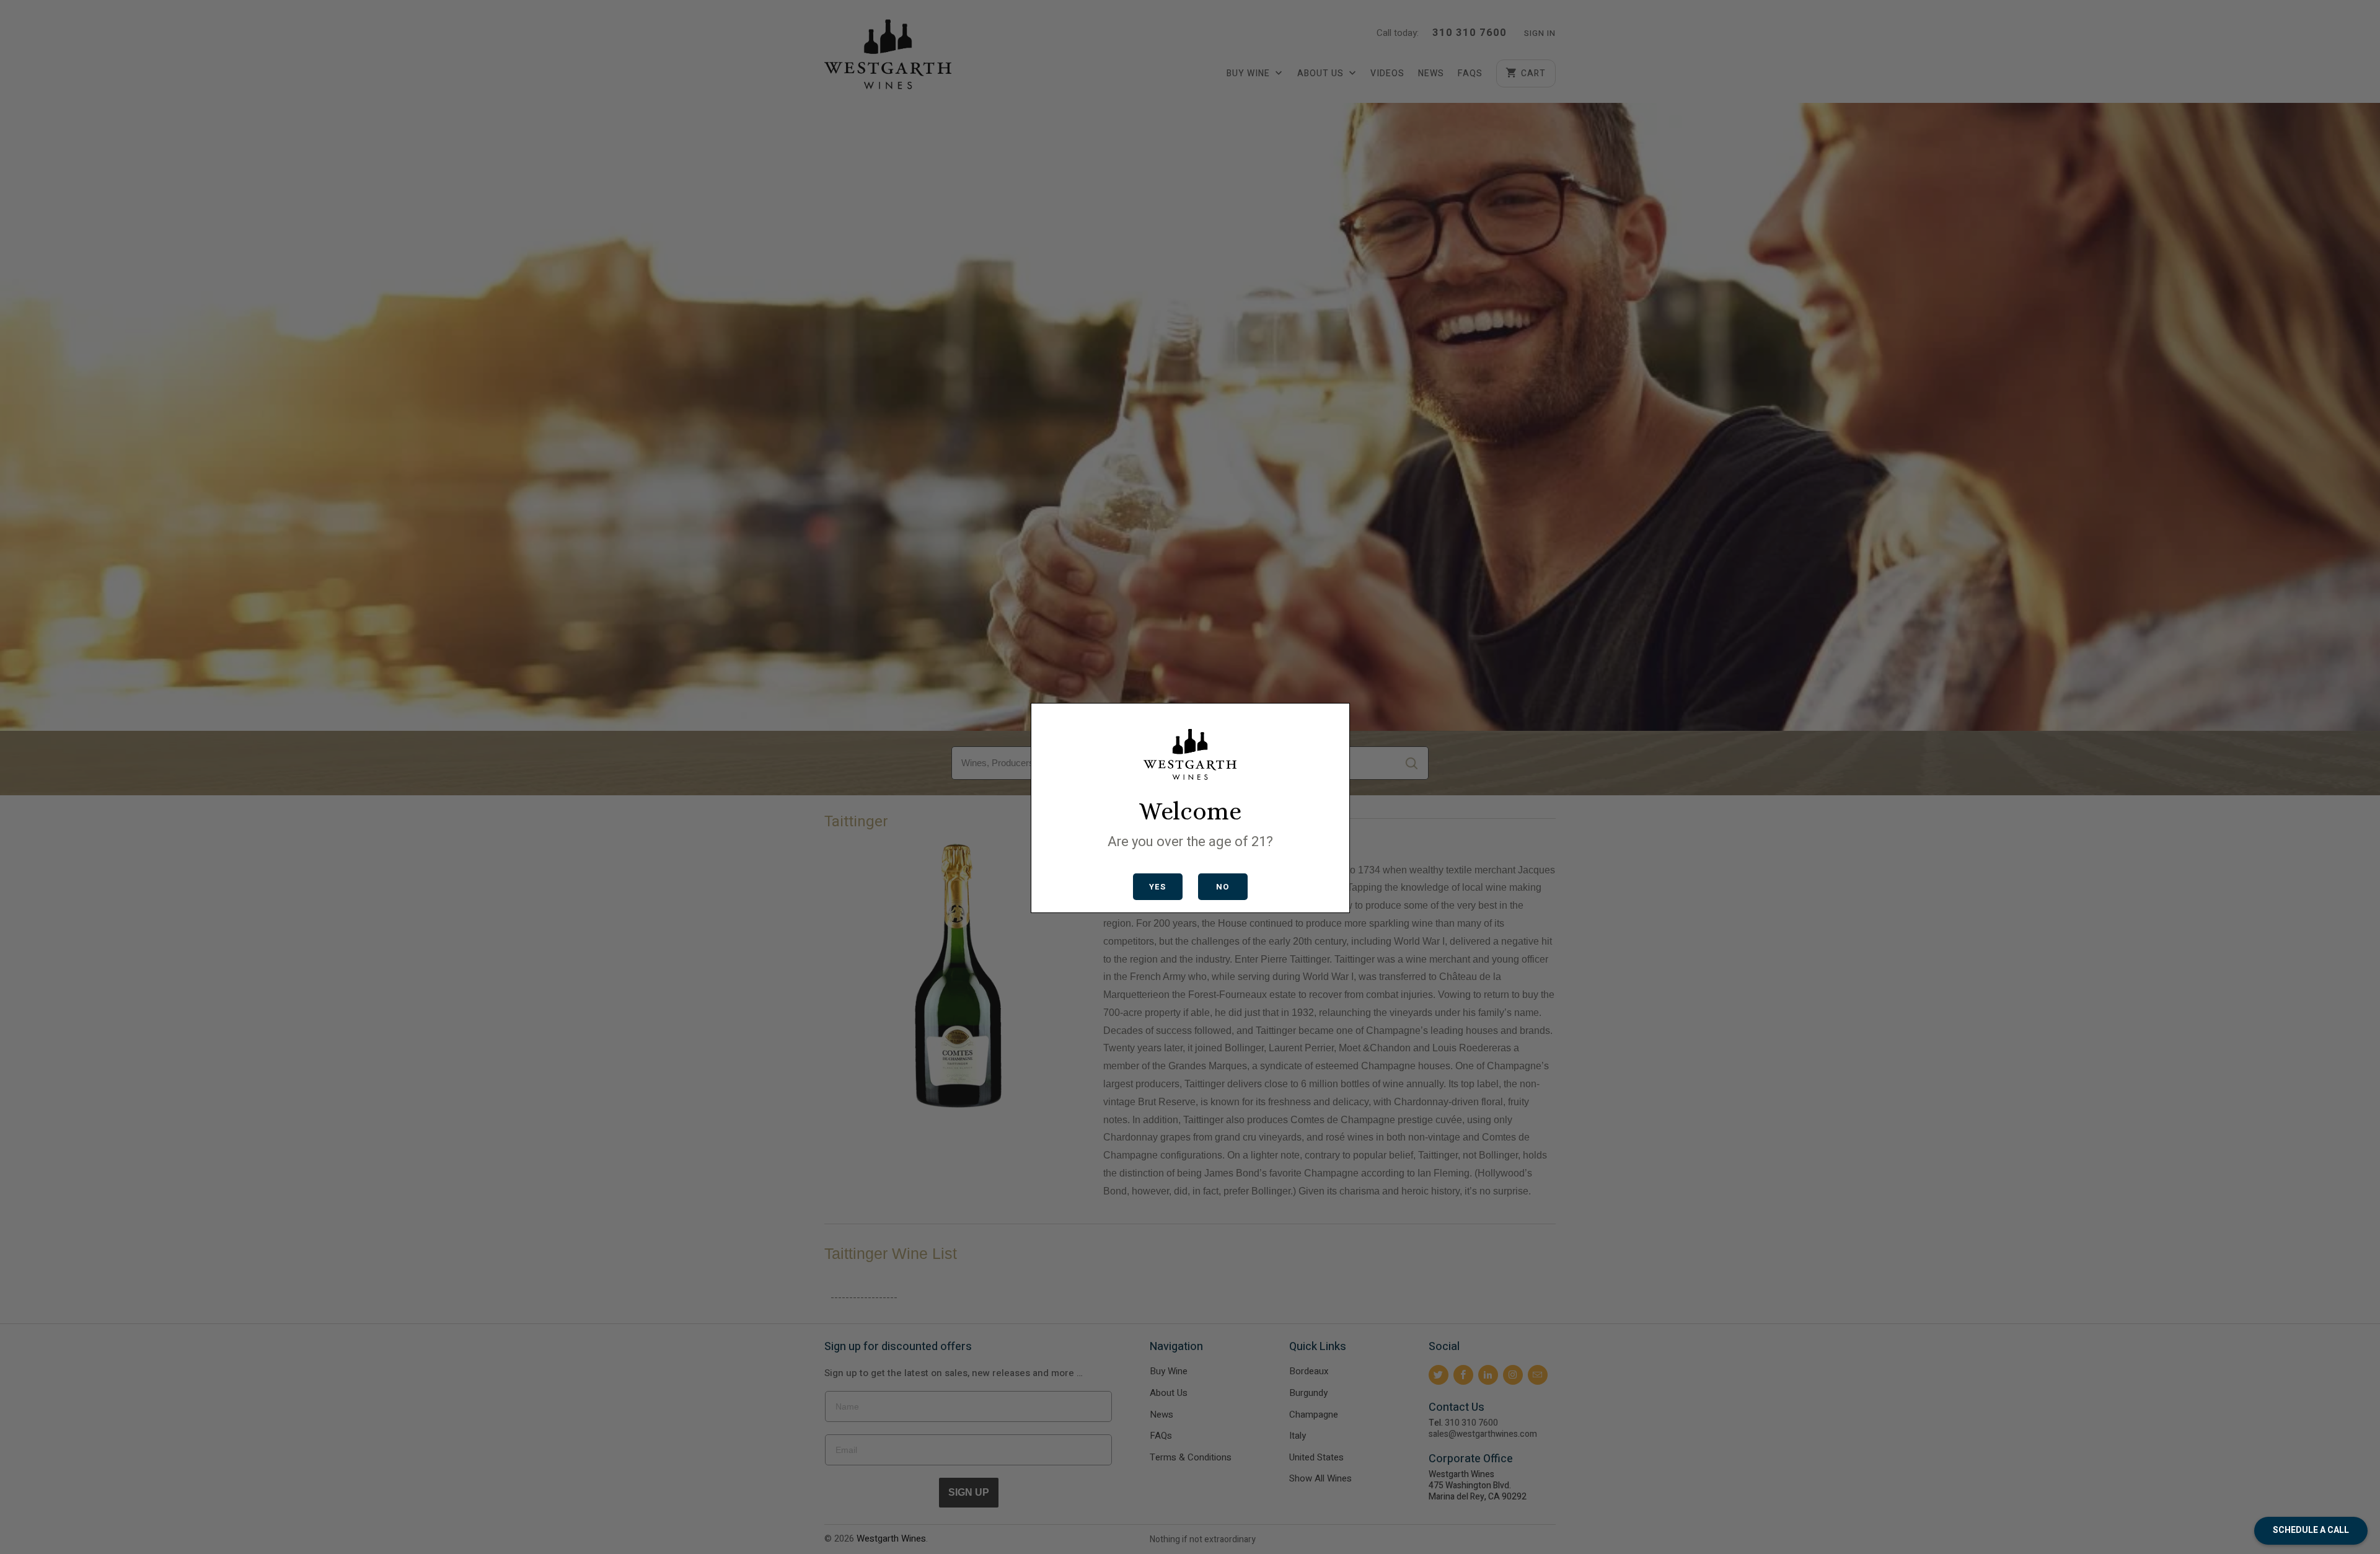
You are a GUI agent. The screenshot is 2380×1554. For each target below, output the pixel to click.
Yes (1157, 887)
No (1223, 887)
